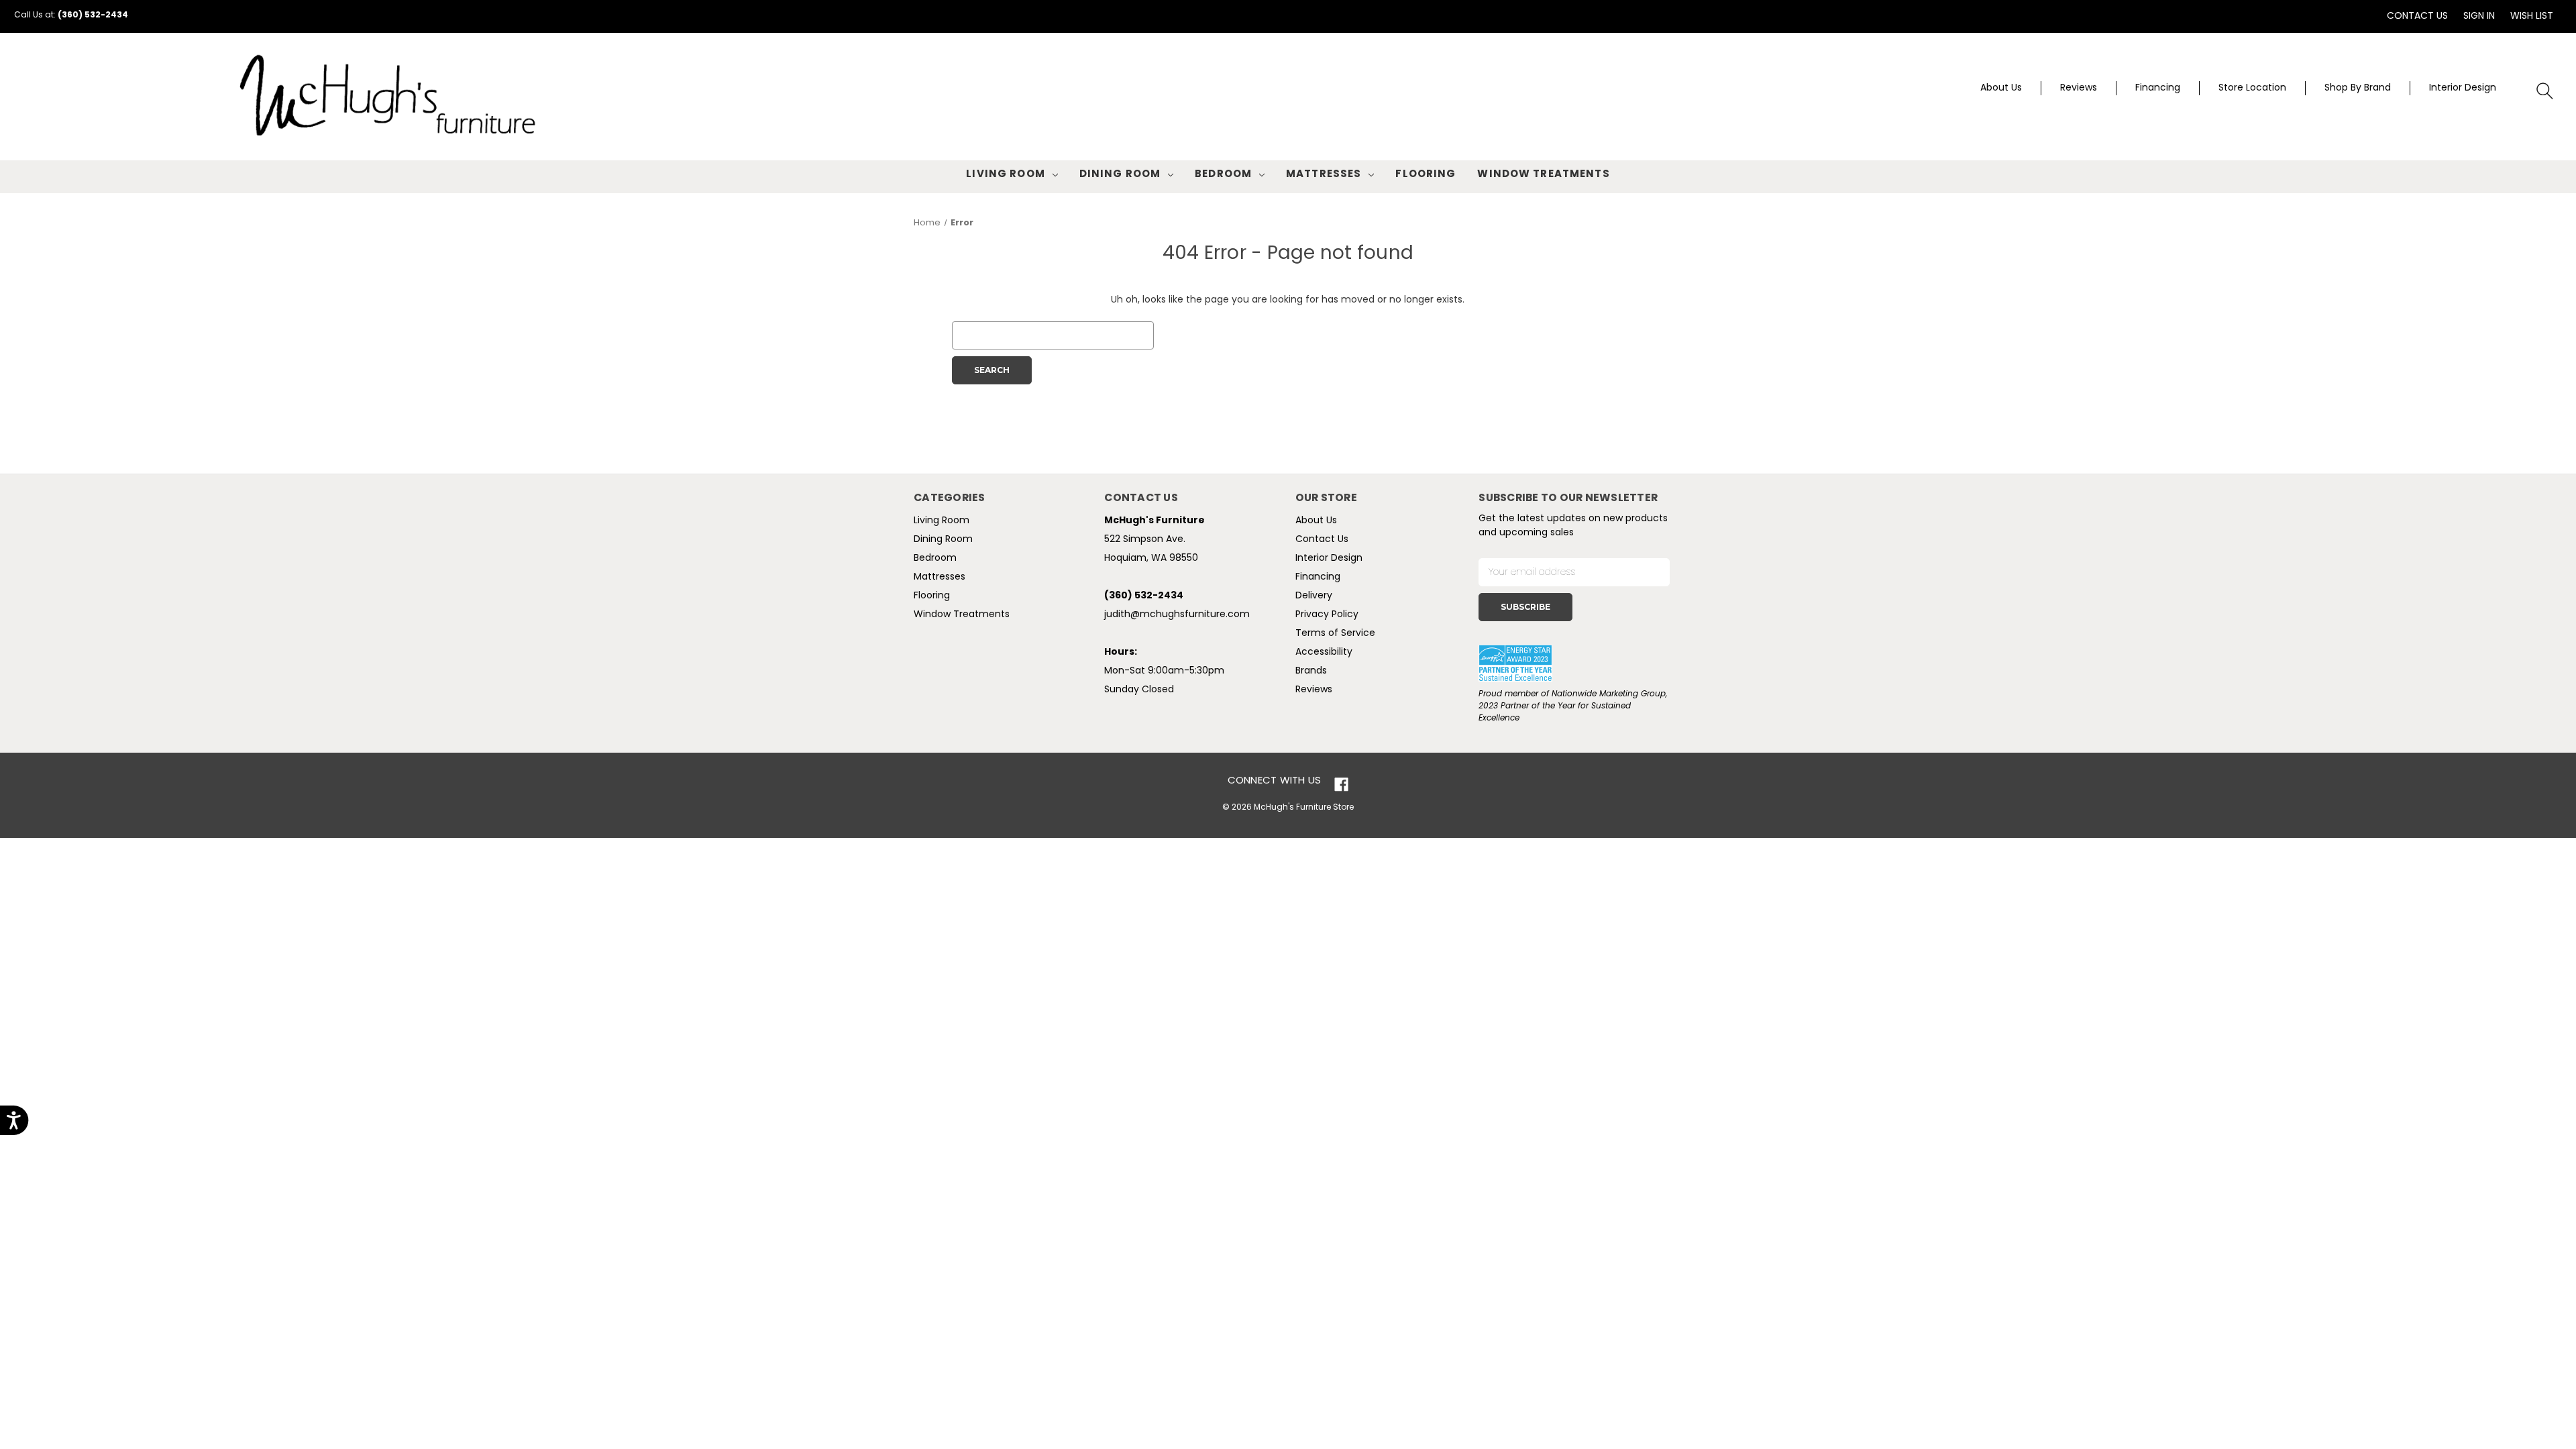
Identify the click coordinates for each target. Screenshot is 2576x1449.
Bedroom (1223, 175)
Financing (2158, 88)
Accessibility (1324, 652)
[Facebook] (1341, 785)
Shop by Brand (2358, 88)
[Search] (2545, 91)
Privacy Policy (1327, 615)
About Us (2001, 88)
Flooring (1426, 175)
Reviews (2079, 88)
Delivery (1314, 596)
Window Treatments (1543, 175)
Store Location (2252, 88)
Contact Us (2417, 16)
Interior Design (2463, 88)
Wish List (2532, 16)
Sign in (2479, 16)
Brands (1311, 671)
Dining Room (1120, 175)
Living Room (1005, 175)
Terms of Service (1335, 634)
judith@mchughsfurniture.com (1177, 615)
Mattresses (1324, 175)
